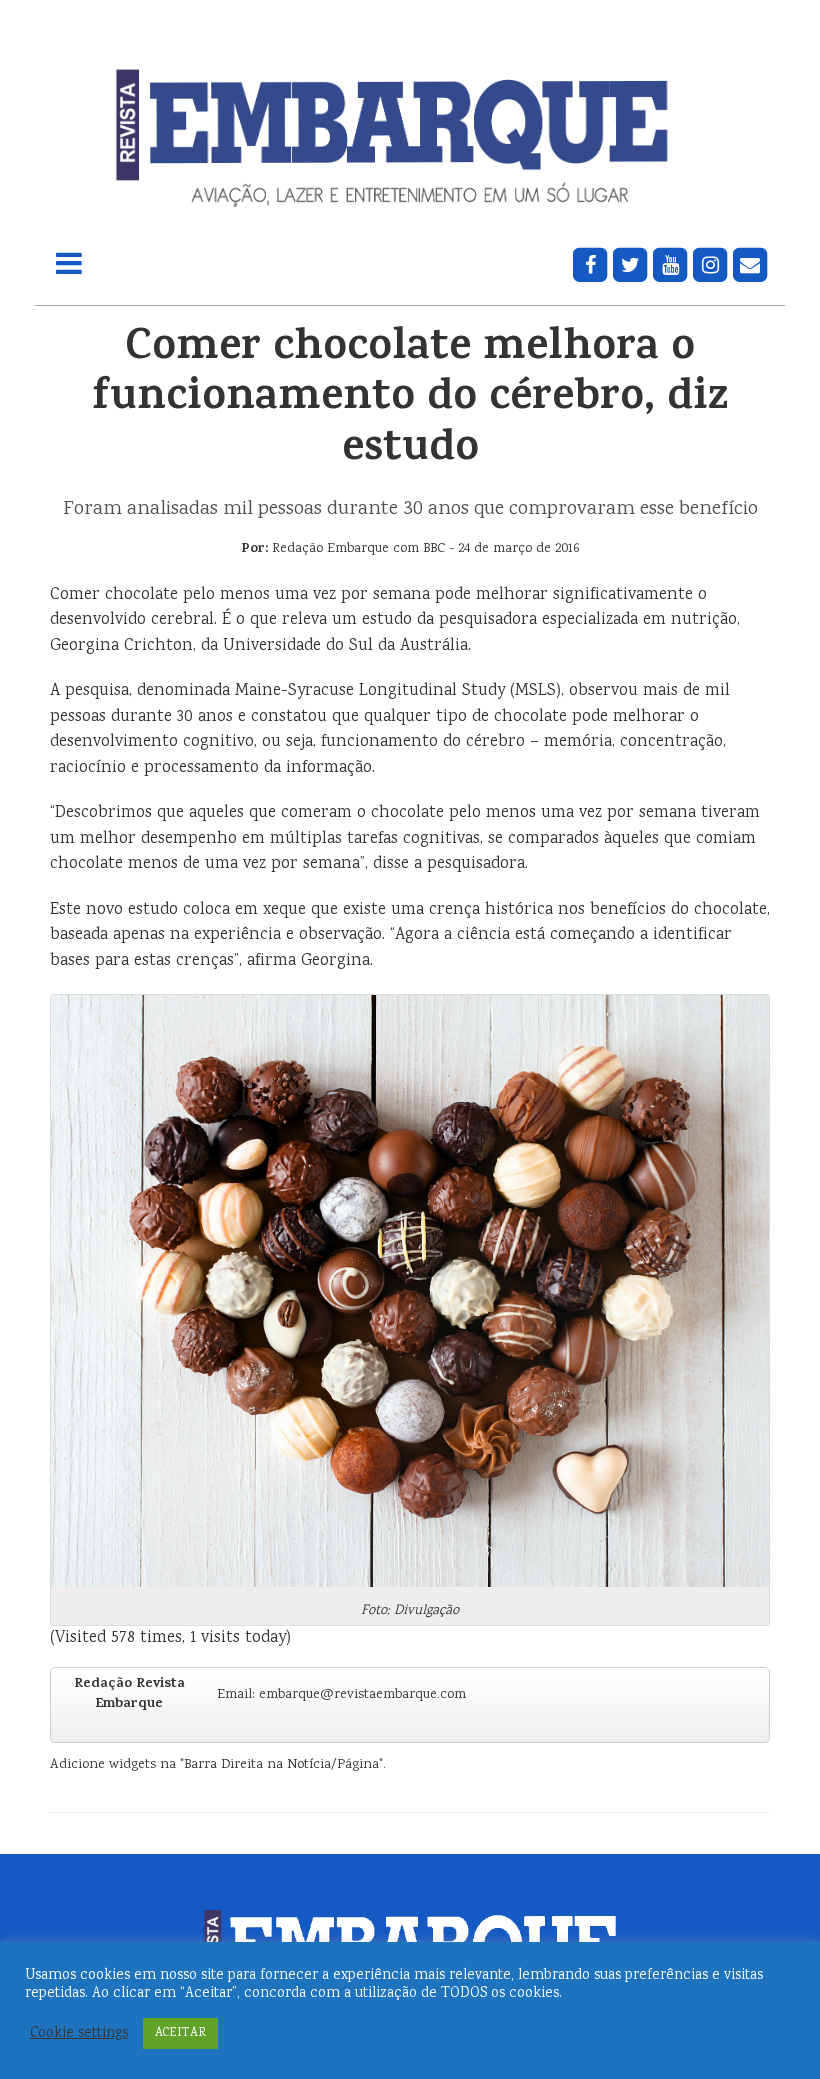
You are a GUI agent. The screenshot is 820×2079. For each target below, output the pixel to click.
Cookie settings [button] (79, 2034)
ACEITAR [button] (180, 2033)
